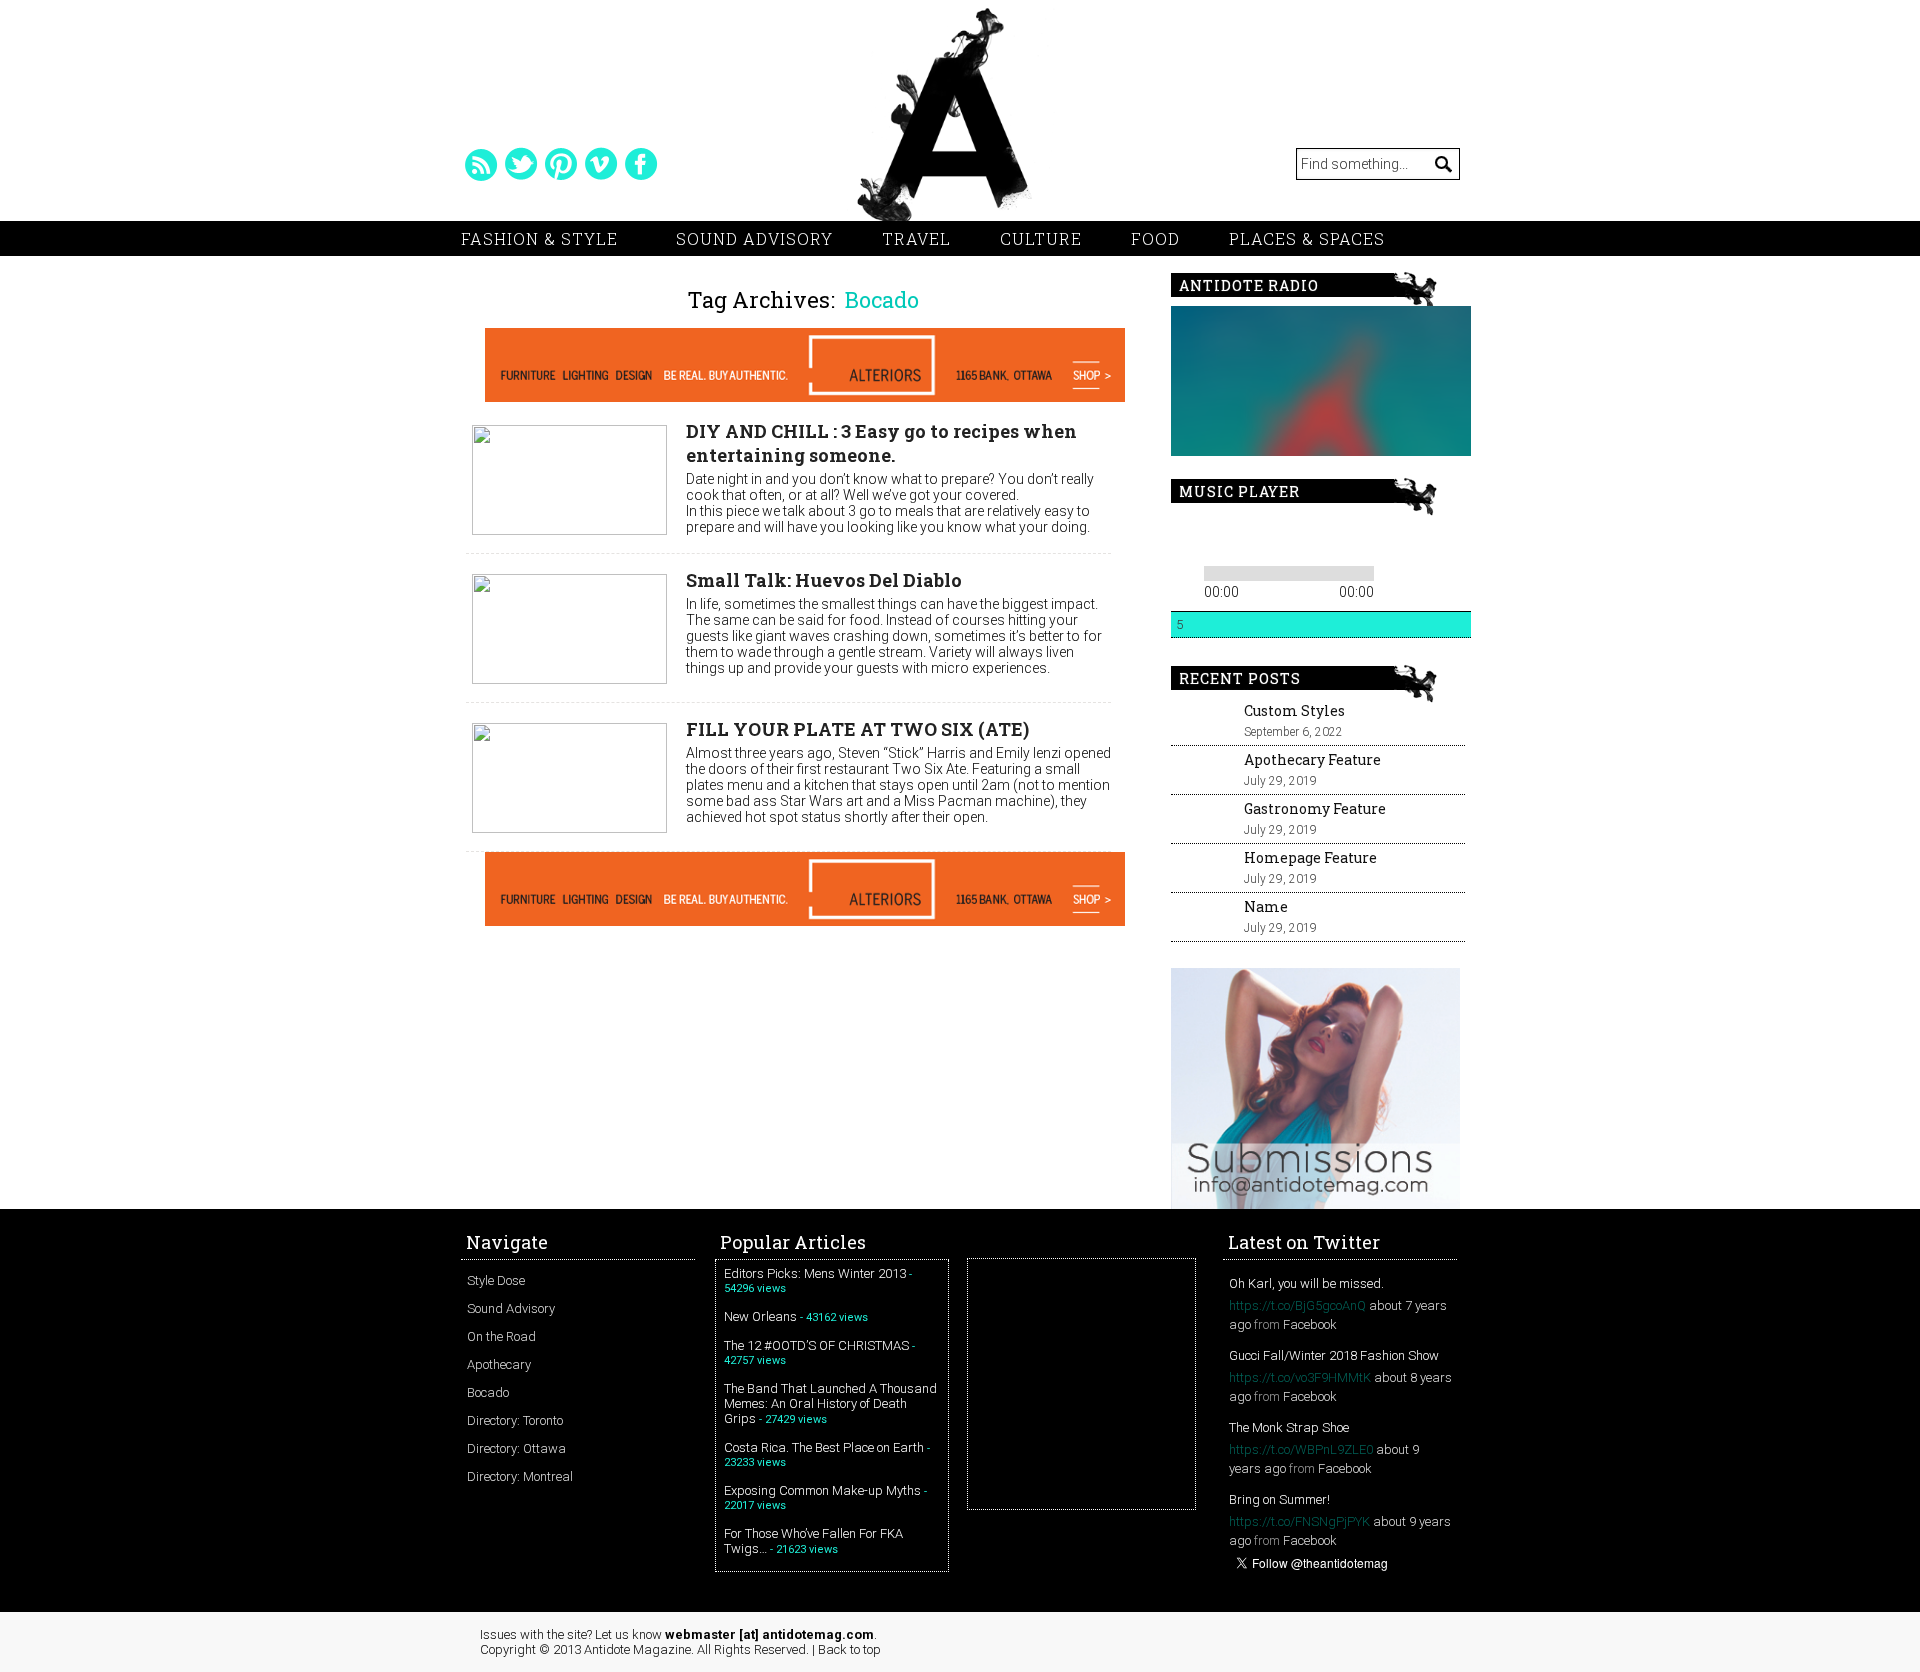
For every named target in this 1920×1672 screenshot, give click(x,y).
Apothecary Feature (1312, 759)
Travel (916, 238)
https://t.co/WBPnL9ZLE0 (1301, 1449)
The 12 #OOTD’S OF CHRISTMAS (816, 1345)
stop (1281, 536)
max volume (1388, 536)
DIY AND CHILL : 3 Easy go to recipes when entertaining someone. (881, 443)
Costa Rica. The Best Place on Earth (824, 1447)
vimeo (601, 164)
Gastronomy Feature (1315, 808)
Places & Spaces (1307, 238)
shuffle (1423, 570)
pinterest (561, 164)
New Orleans (760, 1316)
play (1219, 536)
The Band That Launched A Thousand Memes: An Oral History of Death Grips (830, 1403)
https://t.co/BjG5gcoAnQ (1297, 1305)
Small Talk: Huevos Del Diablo (824, 580)
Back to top (849, 1649)
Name (1266, 906)
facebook (641, 164)
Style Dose (496, 1280)
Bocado (488, 1392)
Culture (1041, 238)
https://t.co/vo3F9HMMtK (1300, 1377)
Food (1155, 238)
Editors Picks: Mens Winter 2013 (815, 1273)
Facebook (1310, 1324)
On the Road (501, 1336)
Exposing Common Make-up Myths (822, 1490)
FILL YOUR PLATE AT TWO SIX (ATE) (857, 729)
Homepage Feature (1310, 857)
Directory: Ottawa (516, 1448)
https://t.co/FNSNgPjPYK (1299, 1521)
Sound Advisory (754, 238)
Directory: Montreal (520, 1476)
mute (1314, 536)
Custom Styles (1294, 710)
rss (481, 164)
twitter (521, 164)
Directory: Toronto (515, 1420)
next (1253, 536)
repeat (1393, 570)
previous (1185, 536)
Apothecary (499, 1364)
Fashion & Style (539, 238)
